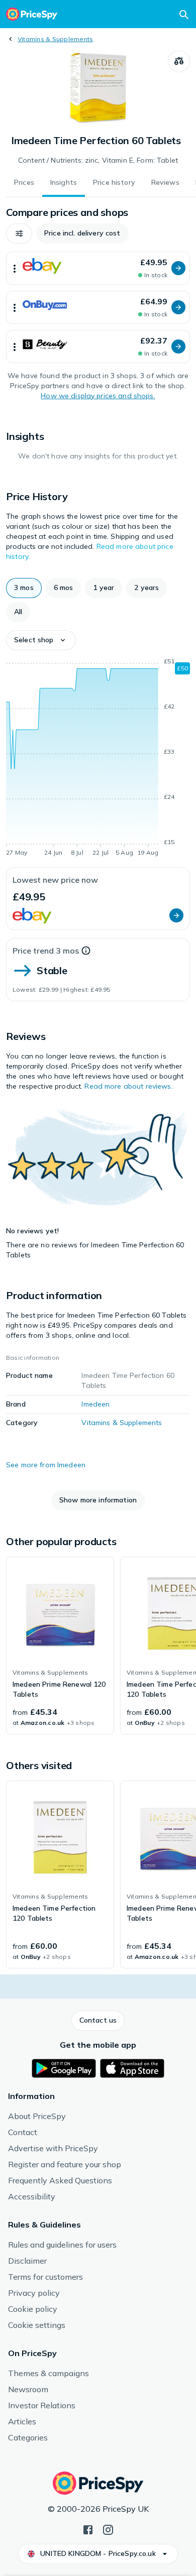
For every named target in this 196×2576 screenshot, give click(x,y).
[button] (19, 233)
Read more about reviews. (128, 1086)
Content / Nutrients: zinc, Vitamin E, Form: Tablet (98, 160)
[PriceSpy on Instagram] (108, 2529)
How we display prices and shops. (98, 396)
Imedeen (95, 1404)
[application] (98, 759)
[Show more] (15, 268)
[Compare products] (179, 61)
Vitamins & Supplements (55, 39)
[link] (60, 1646)
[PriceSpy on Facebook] (88, 2529)
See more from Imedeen (46, 1465)
